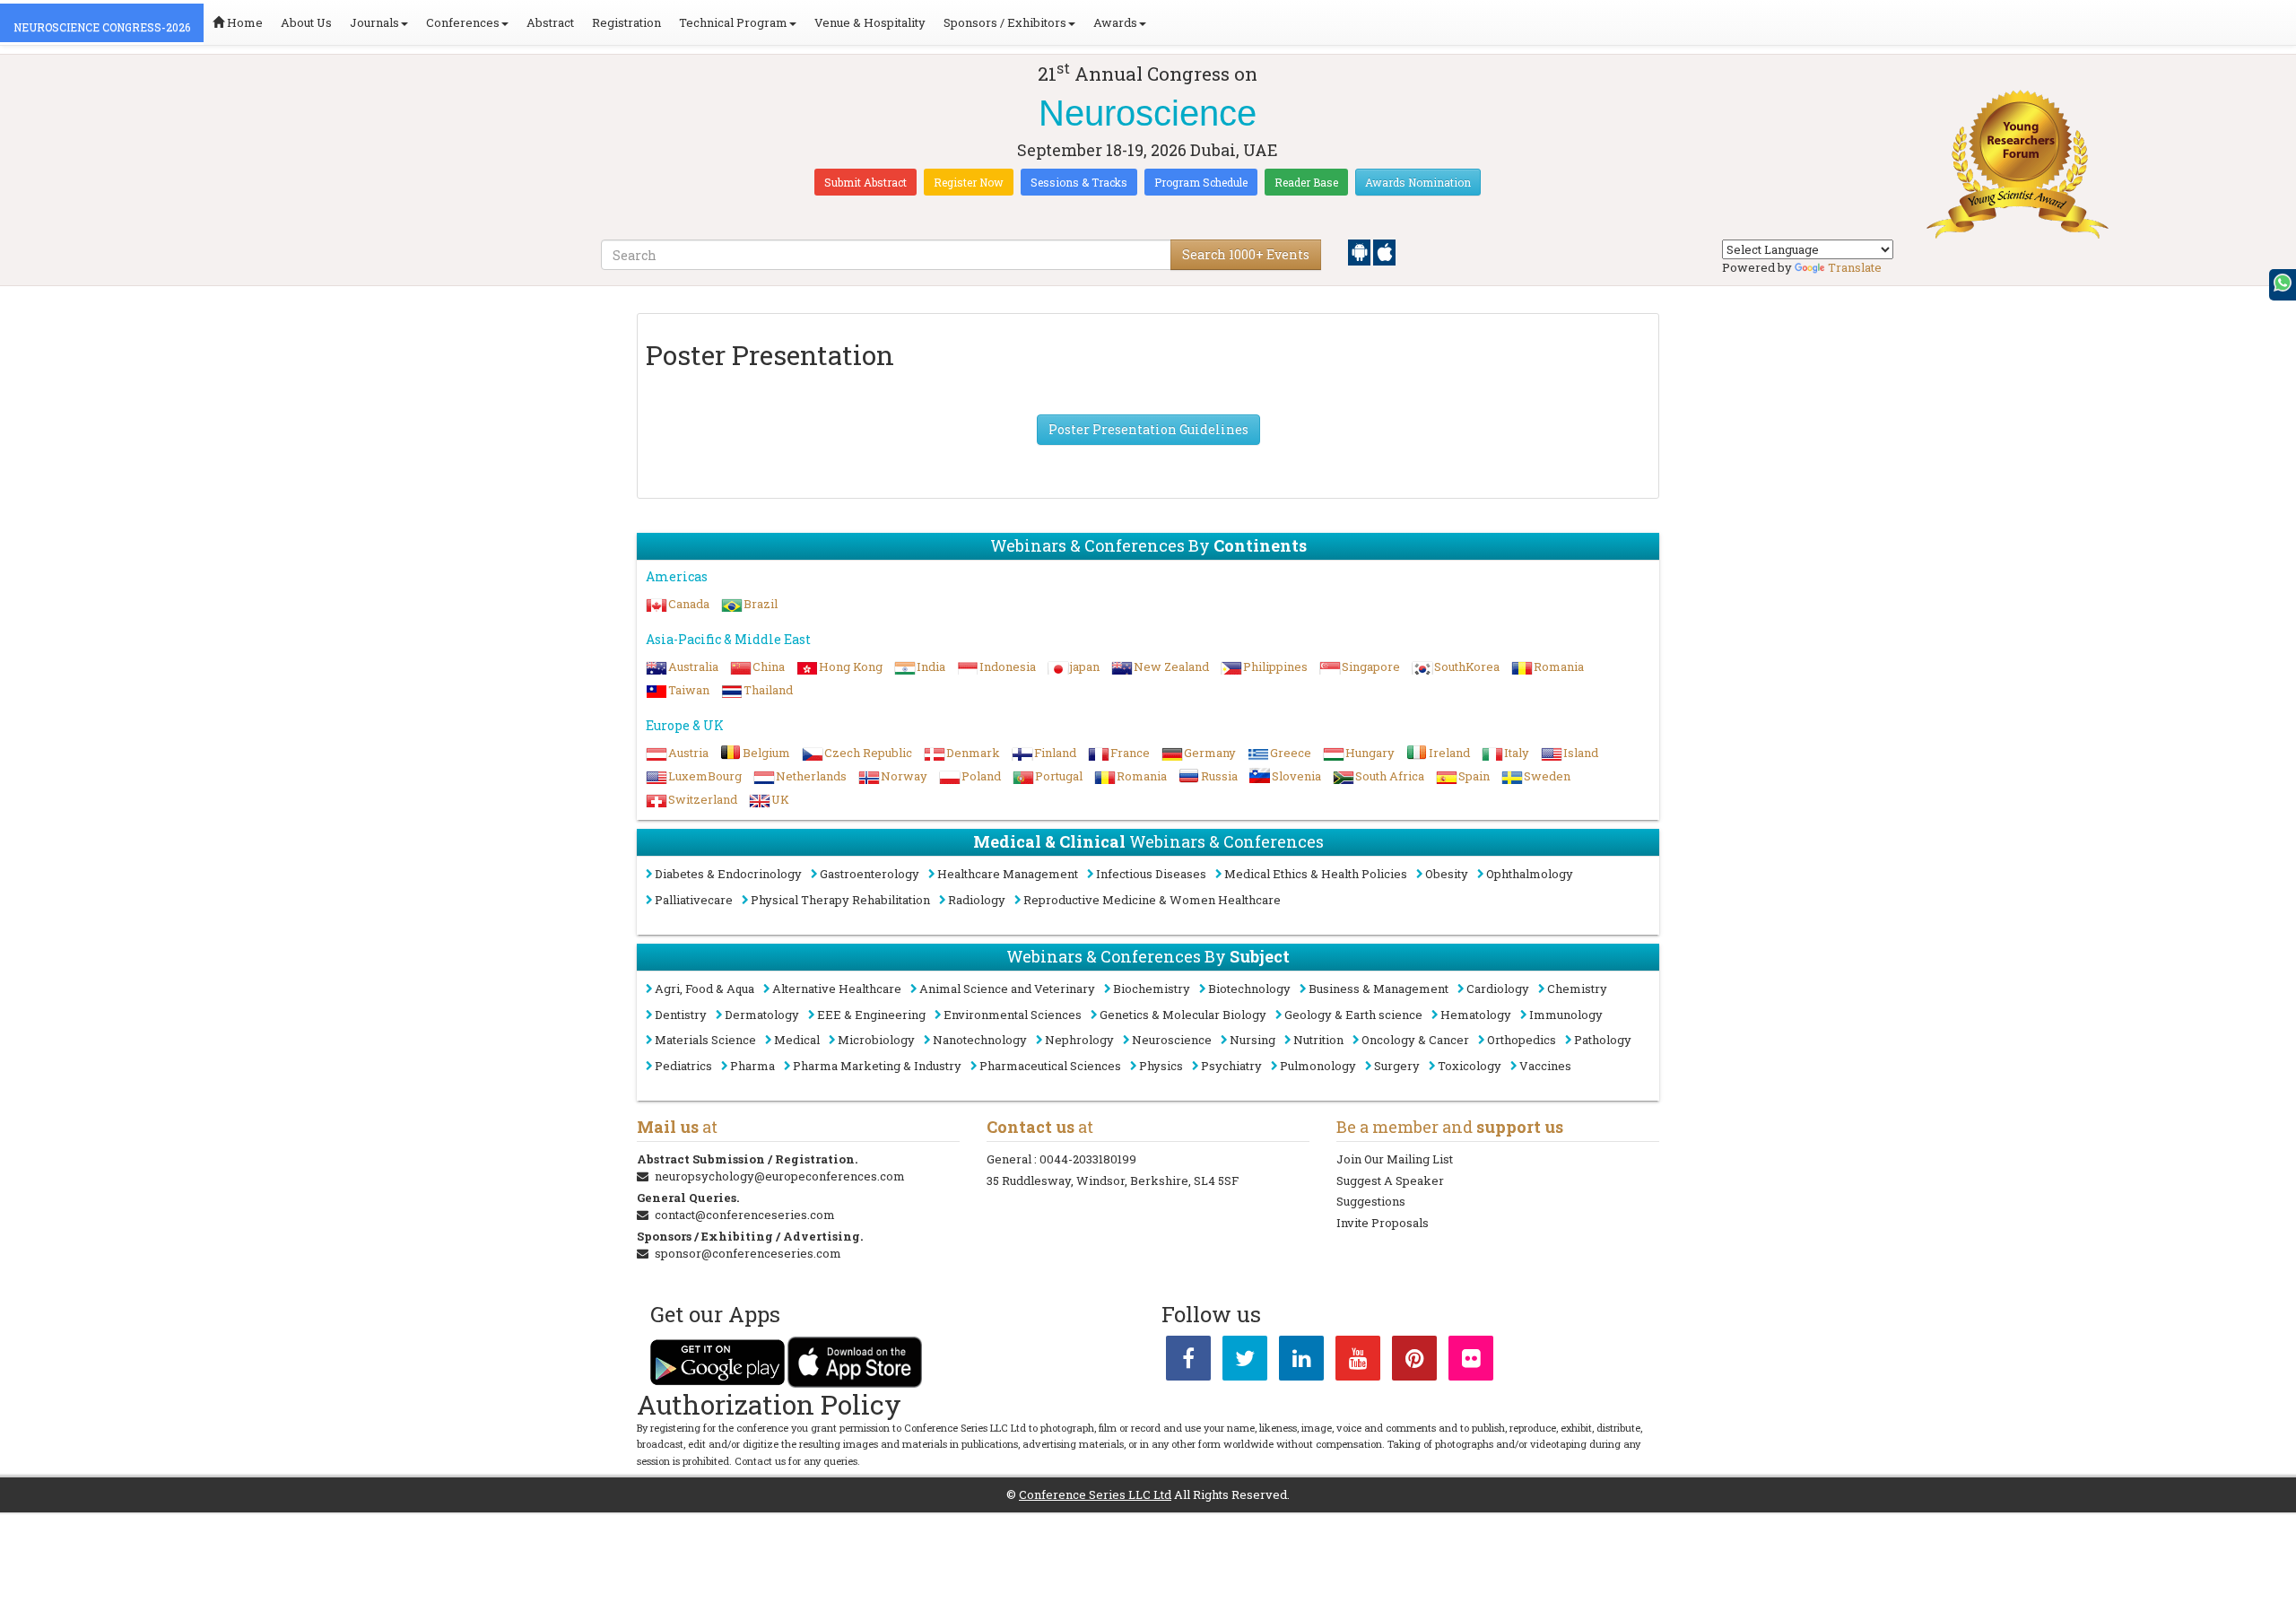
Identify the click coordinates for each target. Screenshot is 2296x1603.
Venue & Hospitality (870, 22)
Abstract (550, 22)
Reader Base (1306, 182)
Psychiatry (1231, 1066)
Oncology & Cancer (1415, 1040)
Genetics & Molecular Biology (1183, 1015)
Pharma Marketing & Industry (877, 1066)
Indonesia (1008, 666)
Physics (1161, 1066)
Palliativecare (694, 900)
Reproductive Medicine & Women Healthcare (1152, 900)
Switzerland (703, 799)
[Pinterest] (1414, 1362)
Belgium (766, 753)
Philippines (1275, 666)
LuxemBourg (705, 776)
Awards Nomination (1418, 182)
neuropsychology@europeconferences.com (780, 1176)
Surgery (1397, 1066)
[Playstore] (1361, 251)
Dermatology (762, 1015)
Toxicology (1470, 1066)
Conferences (463, 22)
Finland (1055, 753)
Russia (1219, 776)
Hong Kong (851, 666)
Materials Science (705, 1040)
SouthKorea (1467, 666)
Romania (1559, 666)
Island (1581, 753)
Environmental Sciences (1013, 1015)
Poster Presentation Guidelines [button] (1148, 429)
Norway (904, 776)
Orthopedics (1522, 1040)
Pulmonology (1318, 1066)
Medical (797, 1040)
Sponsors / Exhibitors (1005, 22)
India (931, 666)
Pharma (752, 1066)
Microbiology (876, 1040)
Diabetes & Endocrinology (728, 874)
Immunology (1566, 1015)
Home (244, 22)
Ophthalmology (1530, 874)
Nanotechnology (980, 1040)
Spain (1474, 776)
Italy (1517, 753)
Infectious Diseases (1151, 874)
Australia (693, 666)
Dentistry (681, 1015)
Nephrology (1079, 1040)
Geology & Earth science (1353, 1015)
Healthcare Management (1008, 874)
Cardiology (1498, 989)
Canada (689, 604)
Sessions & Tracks (1079, 182)
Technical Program (733, 22)
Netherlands (811, 776)
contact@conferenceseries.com (745, 1215)
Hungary (1370, 753)
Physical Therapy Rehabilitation (840, 900)
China (769, 666)
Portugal (1059, 776)
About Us (306, 22)
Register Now (969, 182)
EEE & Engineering (871, 1015)
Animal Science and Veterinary (1007, 989)
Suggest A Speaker (1390, 1180)
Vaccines (1545, 1066)
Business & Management (1378, 989)
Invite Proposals (1383, 1223)
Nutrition (1318, 1040)
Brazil (761, 604)
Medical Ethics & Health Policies (1316, 874)
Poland (981, 776)
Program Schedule (1201, 182)
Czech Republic (868, 753)
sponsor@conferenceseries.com (748, 1253)
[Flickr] (1471, 1362)
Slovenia (1296, 776)
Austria (688, 753)
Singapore (1371, 666)
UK (780, 799)
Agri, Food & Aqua (704, 989)
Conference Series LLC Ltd (1095, 1494)
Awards (1115, 22)
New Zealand (1171, 666)
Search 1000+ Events (1246, 254)
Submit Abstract (865, 182)
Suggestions (1371, 1201)
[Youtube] (1358, 1362)
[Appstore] (1384, 251)
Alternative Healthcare (837, 989)
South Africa (1390, 776)
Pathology (1603, 1040)
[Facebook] (1188, 1362)
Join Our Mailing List (1395, 1159)
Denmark (973, 753)
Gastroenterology (870, 874)
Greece (1291, 753)
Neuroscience (1172, 1040)
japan (1085, 666)
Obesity (1447, 874)
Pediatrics (683, 1066)
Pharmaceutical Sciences (1050, 1066)
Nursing (1252, 1040)
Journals (374, 22)
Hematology (1476, 1015)
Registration (626, 22)
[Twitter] (1245, 1362)
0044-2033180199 (1088, 1159)
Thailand (768, 690)
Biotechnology (1249, 989)
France (1130, 753)
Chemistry (1577, 989)
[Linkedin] (1301, 1362)
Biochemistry (1152, 989)
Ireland (1449, 753)
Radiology (977, 900)
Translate (1855, 267)
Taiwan (689, 690)
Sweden (1547, 776)
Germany (1210, 753)
